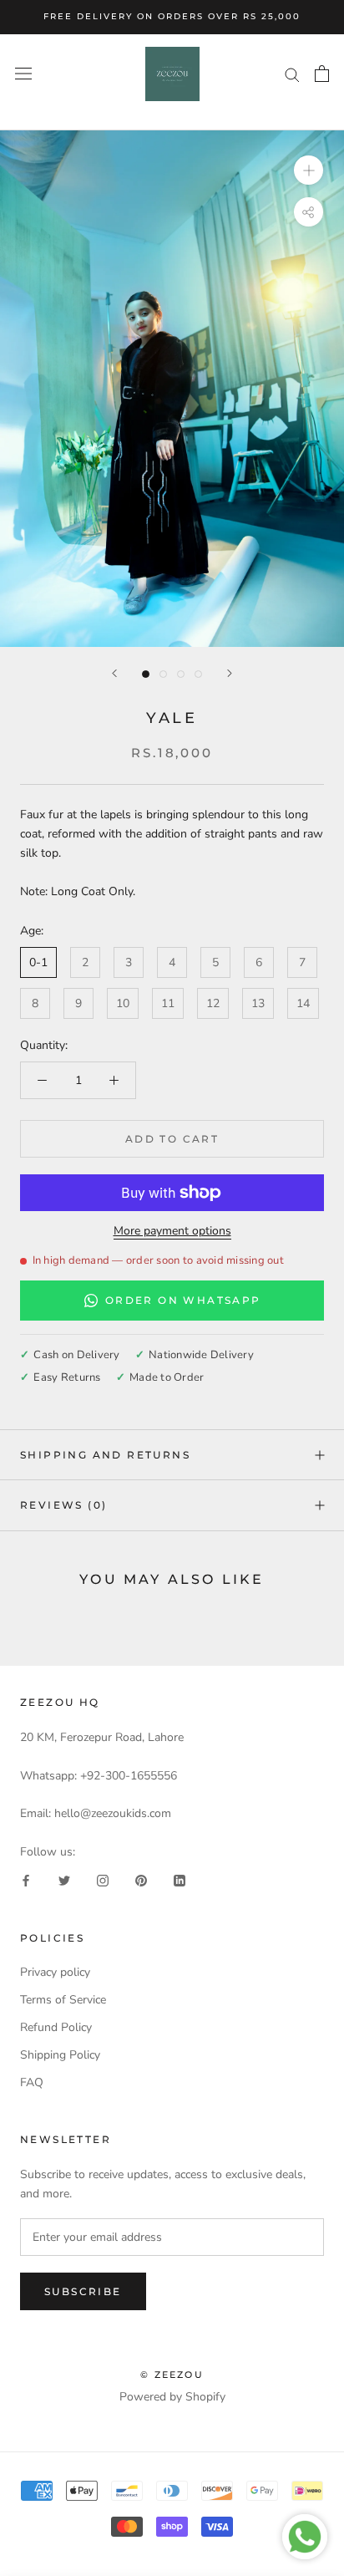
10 (123, 1003)
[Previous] (114, 673)
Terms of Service (63, 2000)
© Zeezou (172, 2375)
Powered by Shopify (172, 2397)
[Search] (292, 74)
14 (303, 1003)
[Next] (230, 673)
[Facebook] (26, 1880)
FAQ (32, 2082)
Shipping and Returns (105, 1455)
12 (213, 1003)
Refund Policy (56, 2027)
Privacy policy (55, 1972)
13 (258, 1003)
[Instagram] (103, 1880)
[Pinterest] (141, 1880)
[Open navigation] (23, 74)
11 (168, 1003)
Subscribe (83, 2291)
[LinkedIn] (180, 1880)
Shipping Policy (60, 2055)
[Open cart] (322, 74)
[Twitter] (64, 1880)
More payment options (172, 1231)
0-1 (38, 962)
